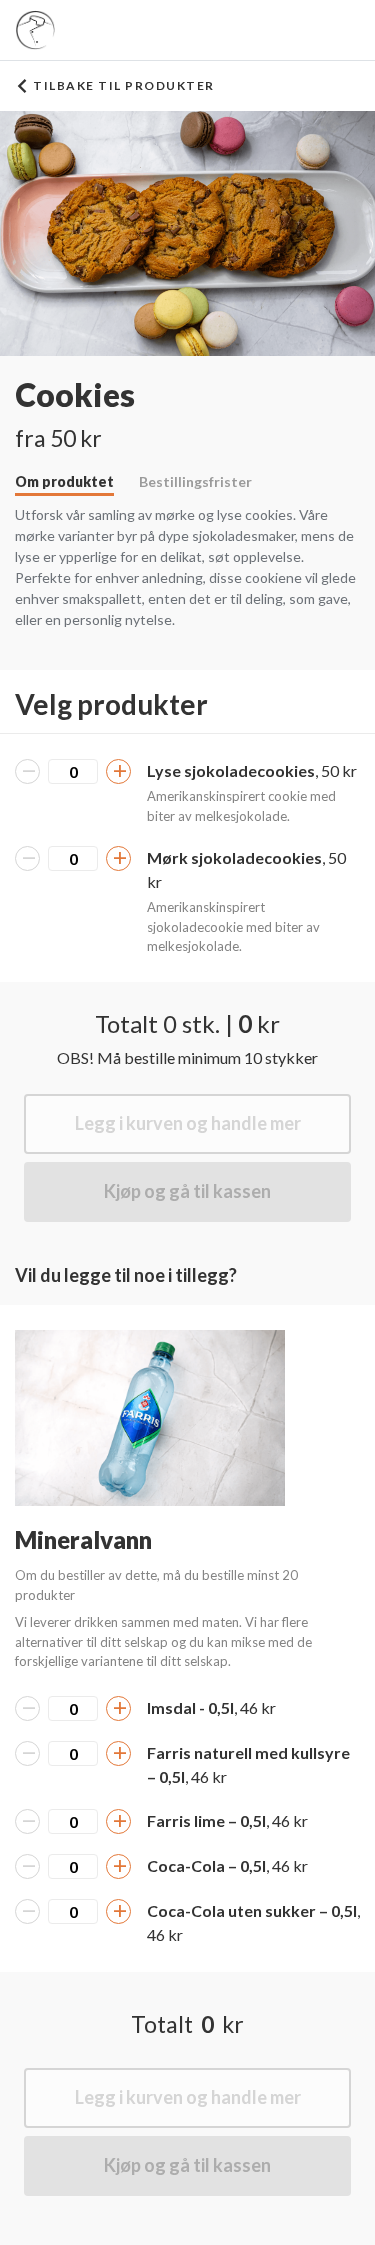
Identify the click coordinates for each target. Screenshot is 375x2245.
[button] (150, 1418)
